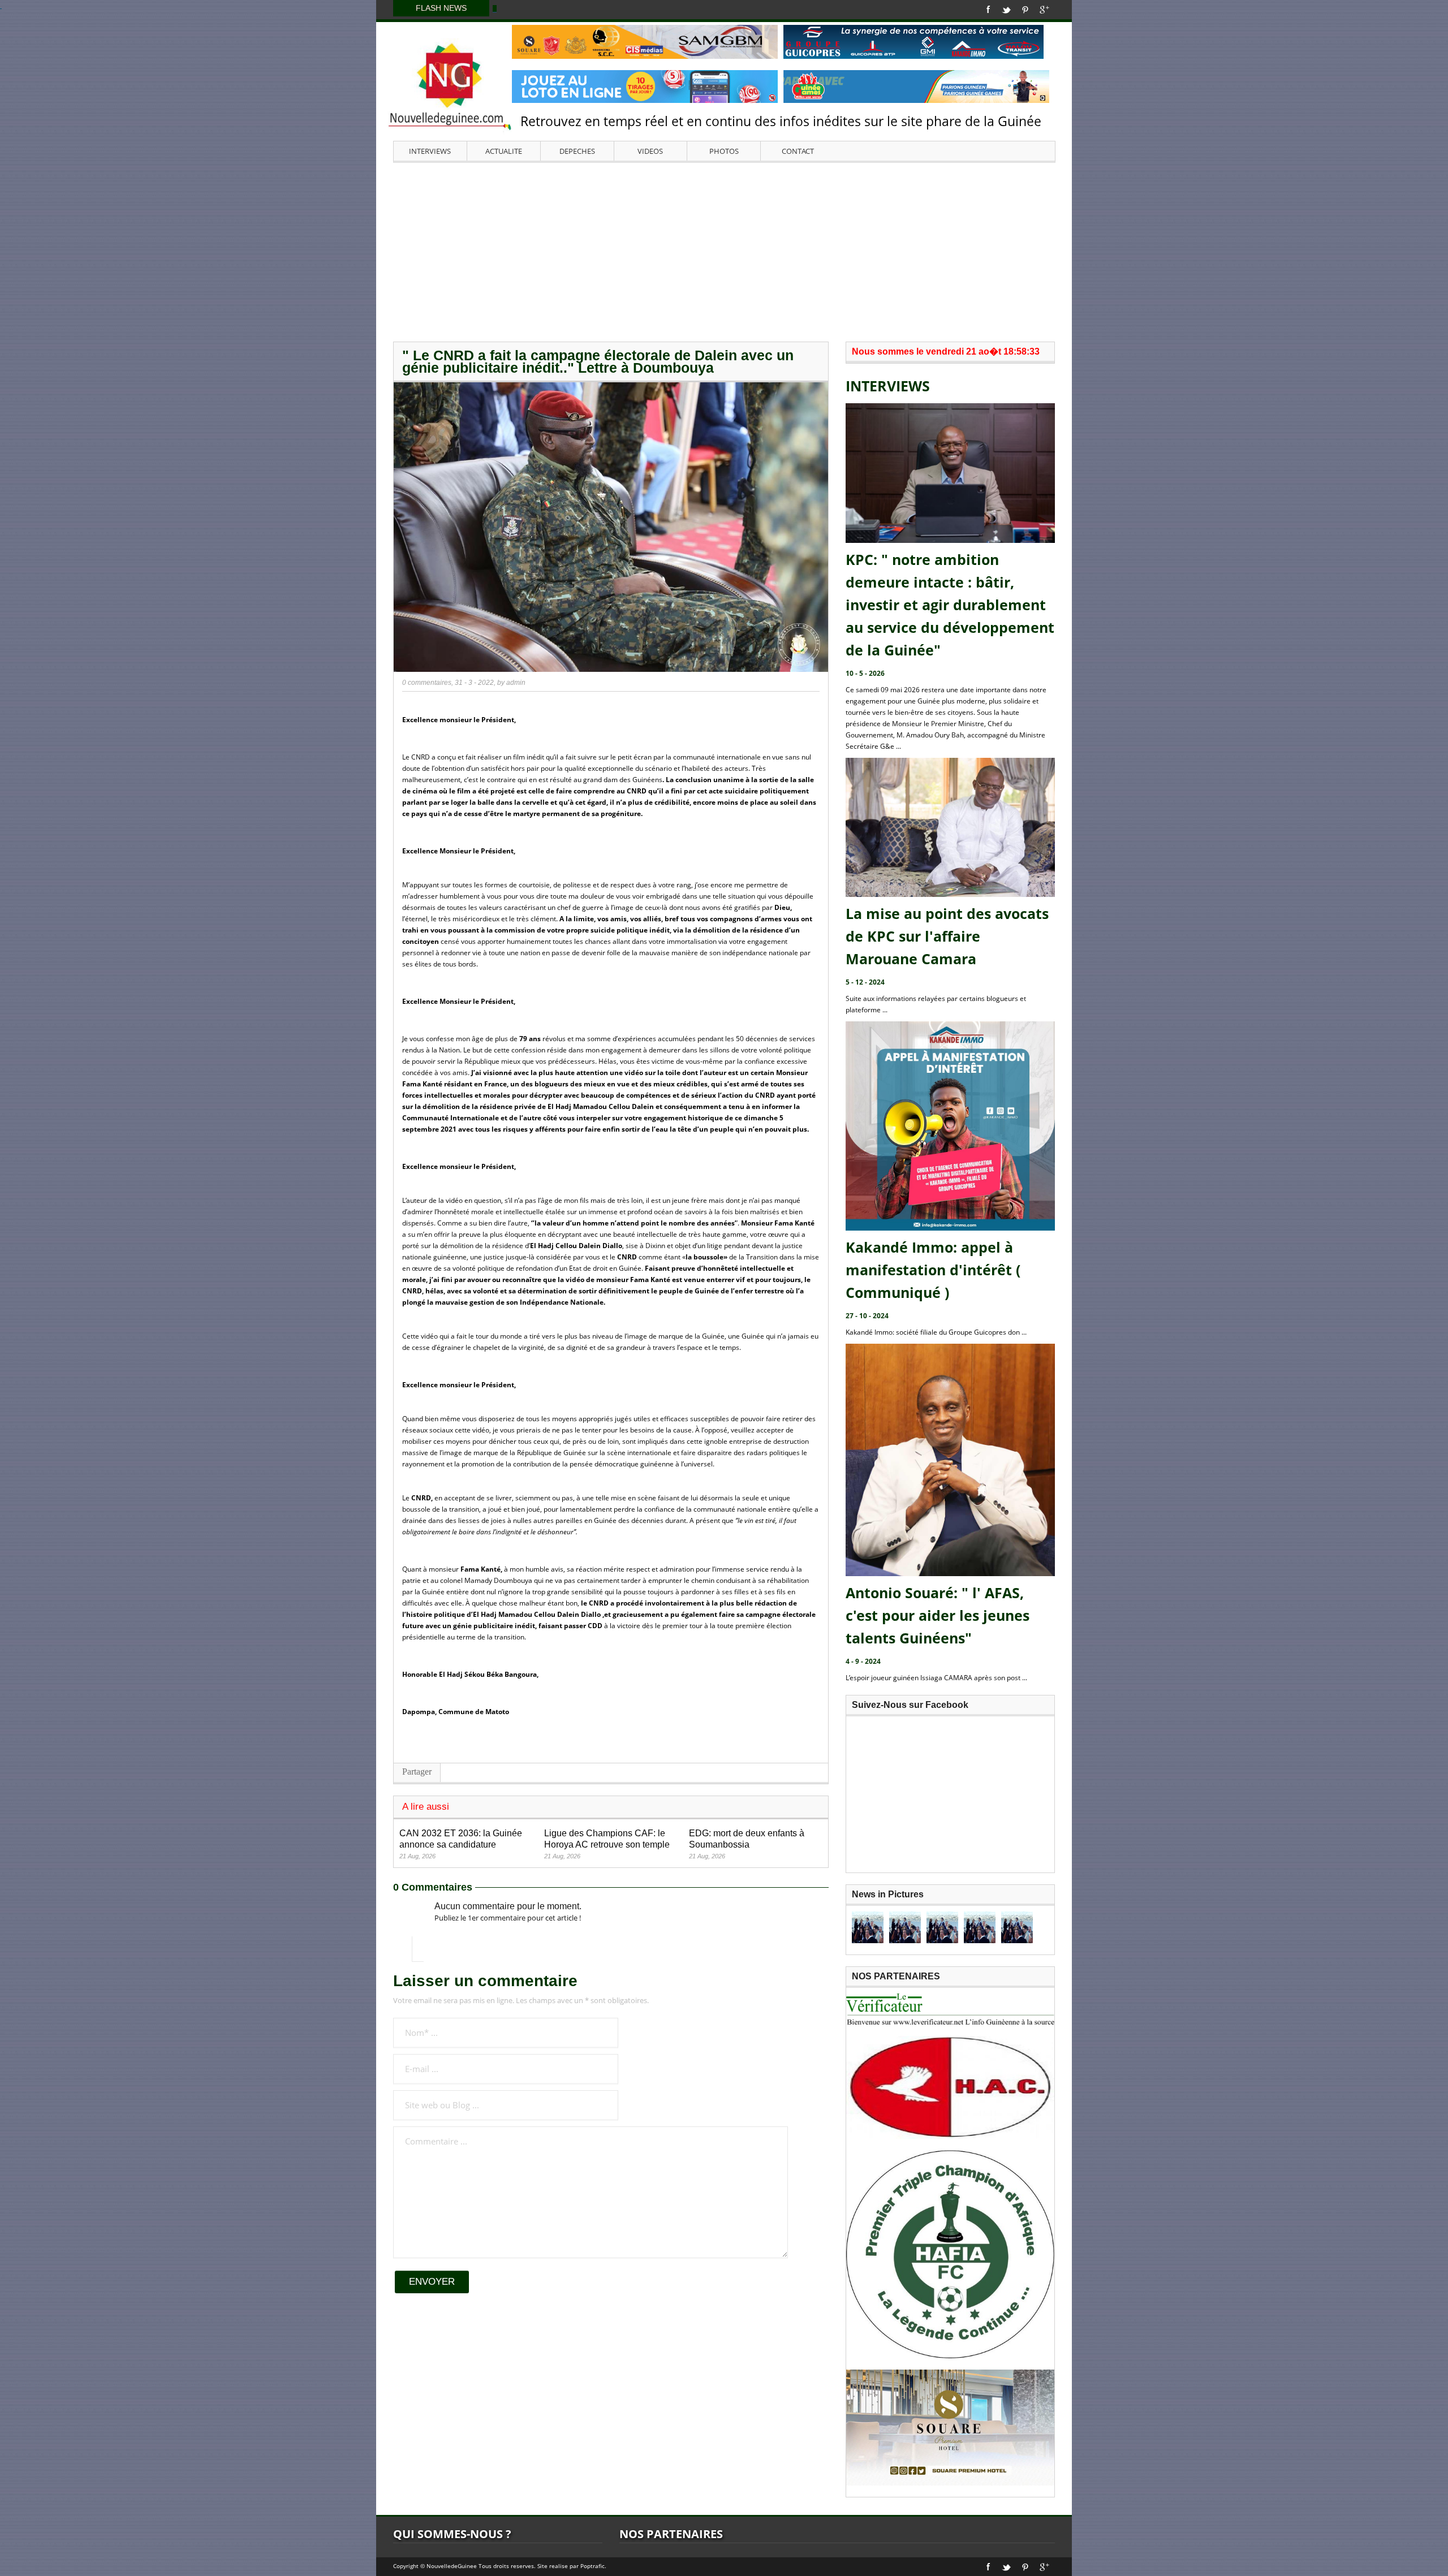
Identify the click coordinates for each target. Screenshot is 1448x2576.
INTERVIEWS (430, 151)
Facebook (988, 10)
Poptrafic (592, 2566)
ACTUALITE (504, 151)
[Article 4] (980, 1927)
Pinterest (1025, 10)
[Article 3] (942, 1927)
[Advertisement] (724, 251)
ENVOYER (432, 2282)
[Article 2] (905, 1927)
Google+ (1044, 10)
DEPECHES (577, 151)
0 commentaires (427, 683)
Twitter (1006, 10)
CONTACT (798, 151)
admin (516, 683)
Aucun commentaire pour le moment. (508, 1906)
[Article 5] (1017, 1927)
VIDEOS (650, 151)
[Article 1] (868, 1927)
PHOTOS (724, 151)
